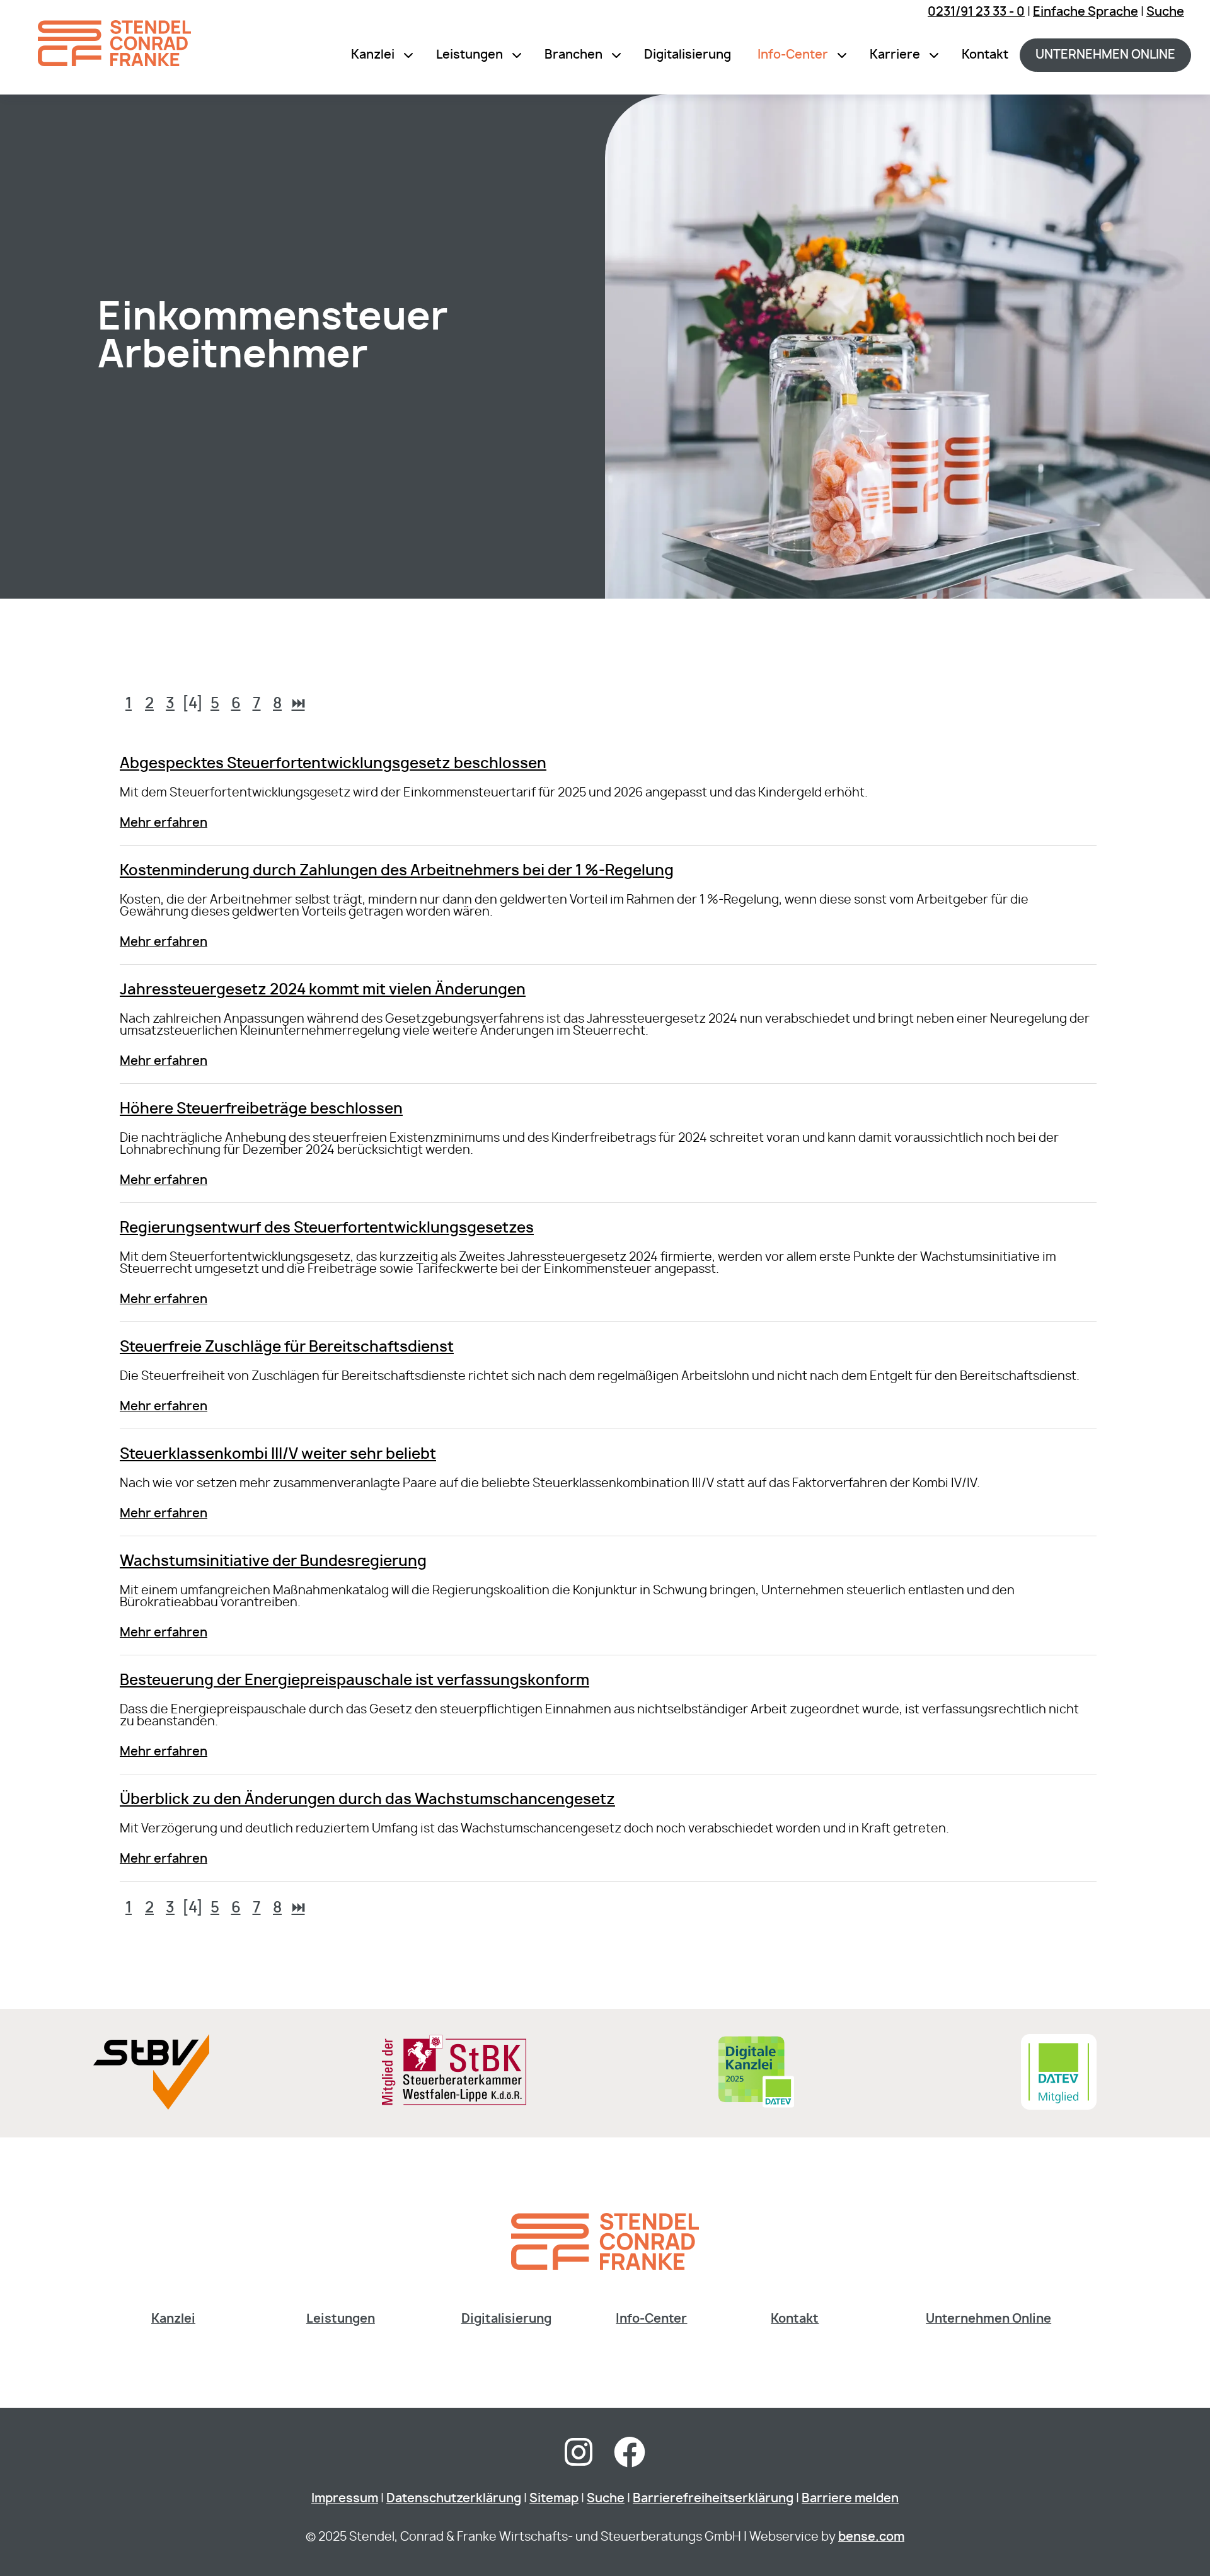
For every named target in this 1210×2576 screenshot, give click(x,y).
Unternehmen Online (988, 2319)
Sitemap (554, 2499)
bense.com (871, 2537)
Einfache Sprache (1086, 12)
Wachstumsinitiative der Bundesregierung (273, 1562)
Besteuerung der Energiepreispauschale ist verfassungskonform (354, 1681)
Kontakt (985, 55)
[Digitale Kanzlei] (756, 2106)
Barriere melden (850, 2499)
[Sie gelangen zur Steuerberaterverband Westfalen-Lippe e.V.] (151, 2106)
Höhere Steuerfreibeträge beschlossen (261, 1109)
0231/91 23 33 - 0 (976, 12)
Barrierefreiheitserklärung (713, 2499)
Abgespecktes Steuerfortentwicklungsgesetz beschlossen (333, 764)
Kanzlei (373, 55)
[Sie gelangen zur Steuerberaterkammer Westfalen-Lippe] (454, 2102)
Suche (1165, 12)
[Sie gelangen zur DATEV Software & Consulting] (1059, 2106)
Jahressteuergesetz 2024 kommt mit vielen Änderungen (323, 990)
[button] (408, 55)
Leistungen (470, 55)
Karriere (895, 55)
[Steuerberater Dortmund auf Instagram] (579, 2460)
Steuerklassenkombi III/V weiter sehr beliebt (278, 1455)
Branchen (573, 55)
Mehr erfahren (164, 823)
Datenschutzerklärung (454, 2499)
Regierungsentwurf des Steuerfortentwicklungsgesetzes (327, 1228)
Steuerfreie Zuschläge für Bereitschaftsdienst (287, 1348)
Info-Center (793, 55)
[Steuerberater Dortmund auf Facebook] (630, 2460)
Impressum (345, 2499)
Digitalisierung (688, 55)
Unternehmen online (1105, 55)
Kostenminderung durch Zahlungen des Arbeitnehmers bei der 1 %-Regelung (397, 871)
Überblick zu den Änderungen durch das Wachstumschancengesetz (367, 1800)
